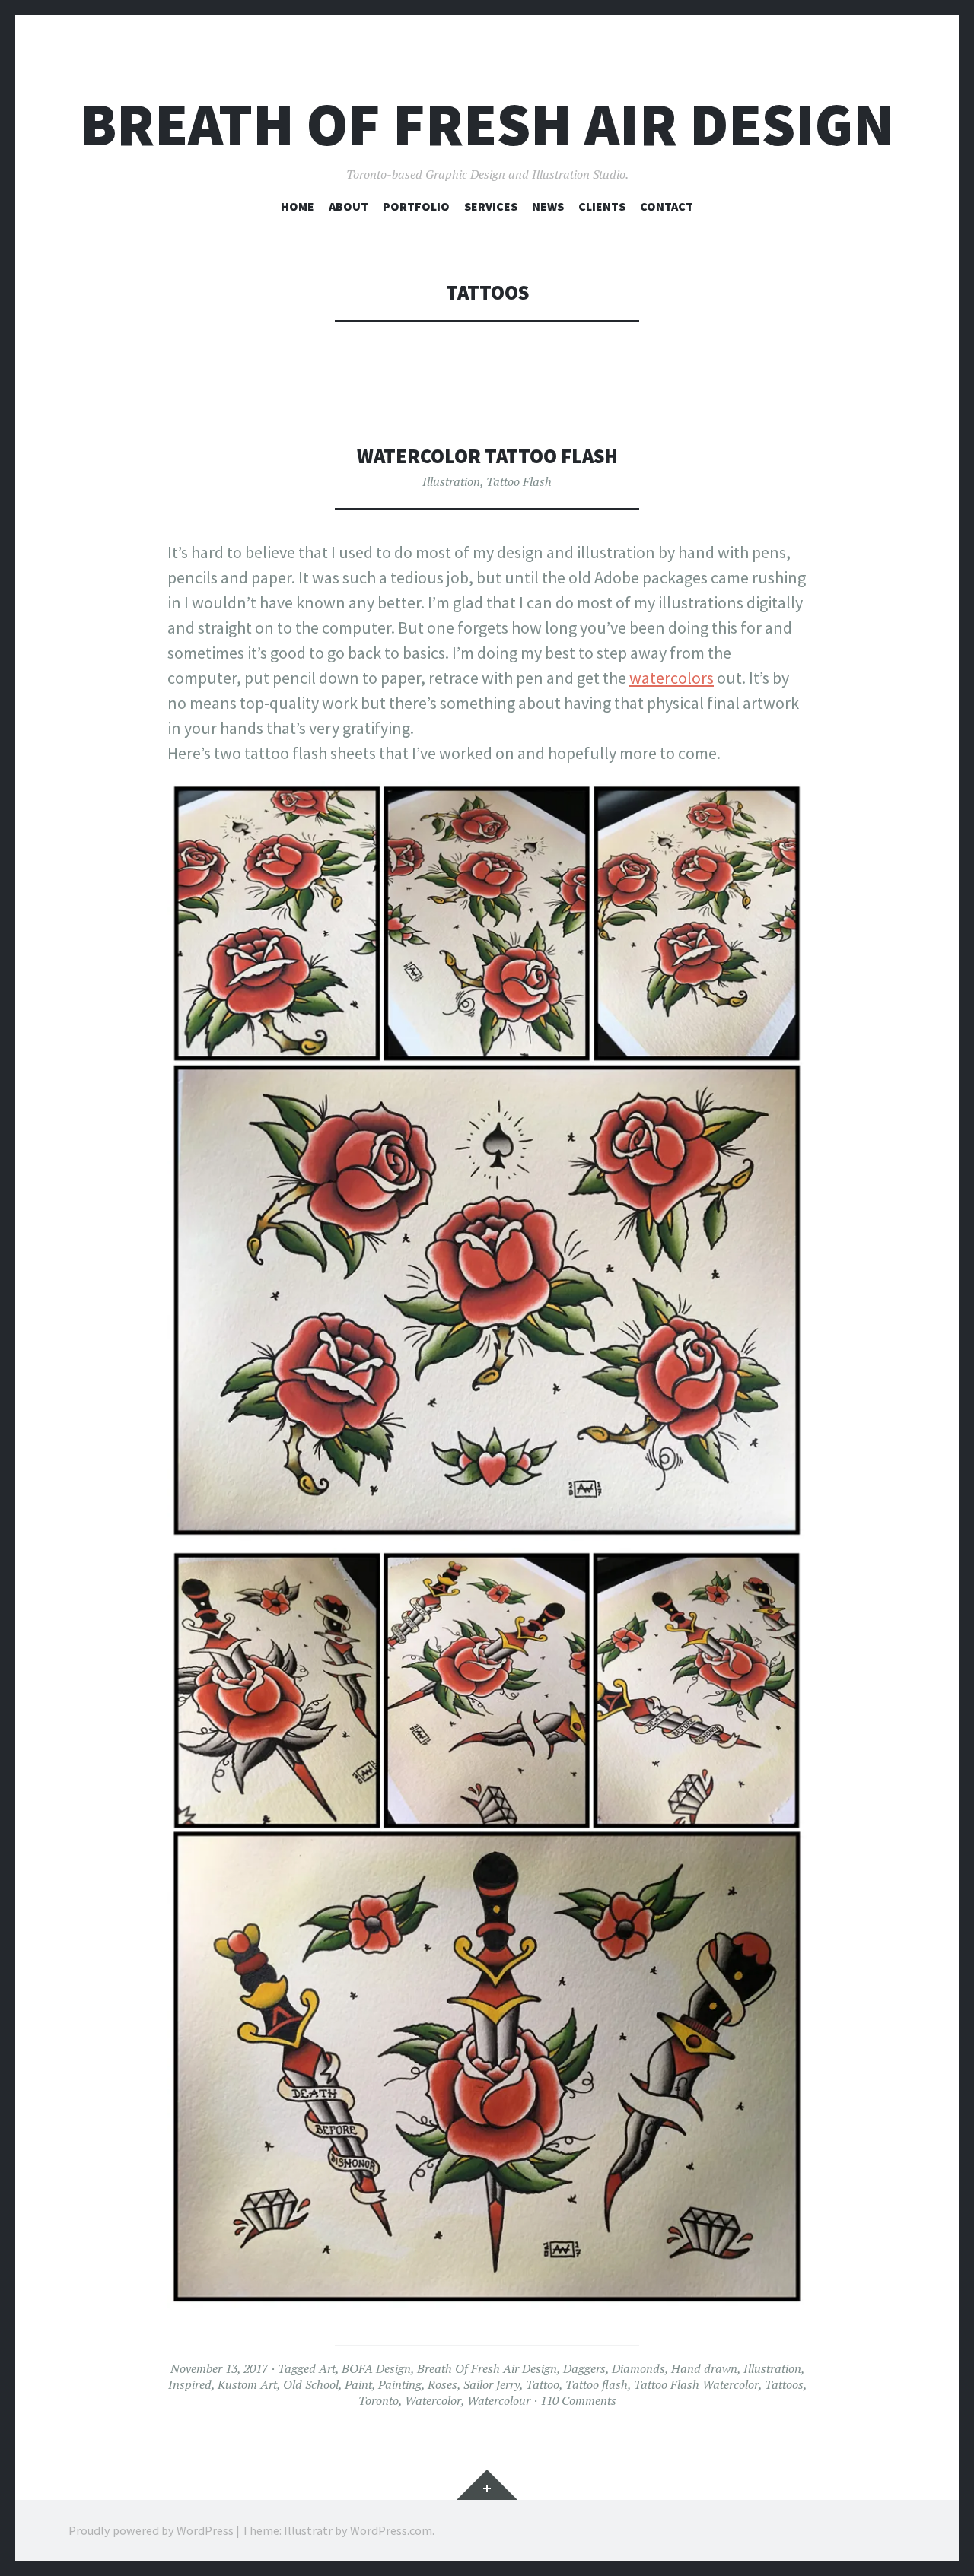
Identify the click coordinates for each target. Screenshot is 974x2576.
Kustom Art (247, 2384)
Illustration (451, 481)
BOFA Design (376, 2368)
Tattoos (784, 2384)
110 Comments (578, 2400)
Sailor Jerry (492, 2384)
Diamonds (638, 2368)
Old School (311, 2384)
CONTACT (667, 206)
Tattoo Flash (519, 481)
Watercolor (433, 2400)
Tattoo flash (597, 2384)
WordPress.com (391, 2530)
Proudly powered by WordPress (151, 2530)
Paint (358, 2384)
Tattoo (543, 2384)
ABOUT (349, 206)
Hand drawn (704, 2368)
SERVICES (491, 206)
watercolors (672, 678)
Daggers (584, 2368)
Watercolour (499, 2400)
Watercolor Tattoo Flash (487, 456)
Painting (400, 2384)
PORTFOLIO (416, 206)
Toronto (379, 2400)
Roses (442, 2384)
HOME (298, 206)
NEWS (548, 206)
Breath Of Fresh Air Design (487, 124)
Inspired (190, 2384)
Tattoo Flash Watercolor (696, 2384)
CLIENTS (602, 206)
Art (327, 2368)
